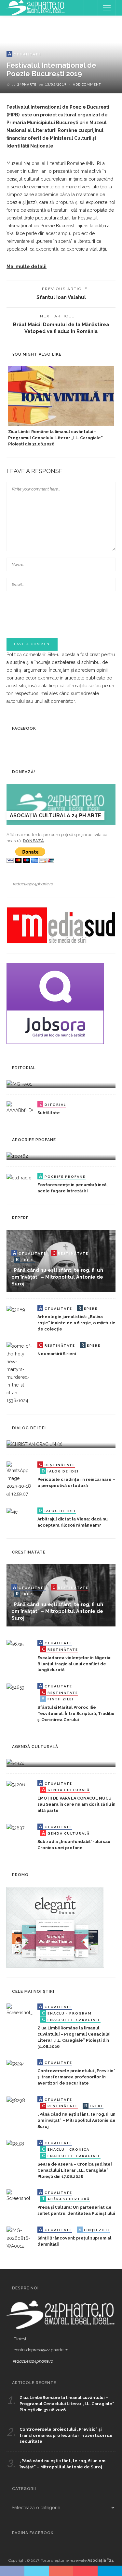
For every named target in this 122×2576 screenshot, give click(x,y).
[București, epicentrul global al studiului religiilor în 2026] (15, 1763)
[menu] (107, 8)
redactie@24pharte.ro (33, 884)
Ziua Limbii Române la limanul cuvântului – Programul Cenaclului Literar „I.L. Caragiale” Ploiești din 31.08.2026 (55, 438)
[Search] (91, 8)
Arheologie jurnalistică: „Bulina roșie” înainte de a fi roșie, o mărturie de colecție (76, 1323)
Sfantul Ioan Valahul (61, 297)
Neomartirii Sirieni (57, 1354)
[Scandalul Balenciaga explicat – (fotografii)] (19, 1084)
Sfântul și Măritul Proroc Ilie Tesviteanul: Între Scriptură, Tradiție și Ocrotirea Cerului (76, 1713)
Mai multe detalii (27, 266)
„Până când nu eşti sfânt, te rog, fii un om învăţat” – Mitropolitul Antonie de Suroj (57, 1277)
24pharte (27, 84)
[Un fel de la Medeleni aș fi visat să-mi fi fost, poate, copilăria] (17, 1156)
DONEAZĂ (33, 841)
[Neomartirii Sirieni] (20, 1373)
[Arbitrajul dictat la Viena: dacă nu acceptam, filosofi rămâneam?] (12, 1511)
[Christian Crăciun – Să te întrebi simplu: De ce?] (34, 1444)
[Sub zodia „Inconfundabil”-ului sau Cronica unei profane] (15, 1827)
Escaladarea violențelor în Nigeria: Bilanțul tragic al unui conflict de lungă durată (75, 1664)
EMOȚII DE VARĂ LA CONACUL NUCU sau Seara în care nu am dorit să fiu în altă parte (76, 1804)
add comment (87, 84)
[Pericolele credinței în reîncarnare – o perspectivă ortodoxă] (20, 1479)
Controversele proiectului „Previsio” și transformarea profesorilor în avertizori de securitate (76, 2077)
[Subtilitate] (20, 1107)
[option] (61, 407)
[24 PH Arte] (36, 7)
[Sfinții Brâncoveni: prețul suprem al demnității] (20, 2238)
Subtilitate (49, 1113)
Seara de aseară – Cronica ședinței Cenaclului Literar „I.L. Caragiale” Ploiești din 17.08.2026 (75, 2170)
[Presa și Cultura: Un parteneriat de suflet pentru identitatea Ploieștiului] (20, 2195)
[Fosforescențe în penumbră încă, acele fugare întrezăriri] (19, 1177)
